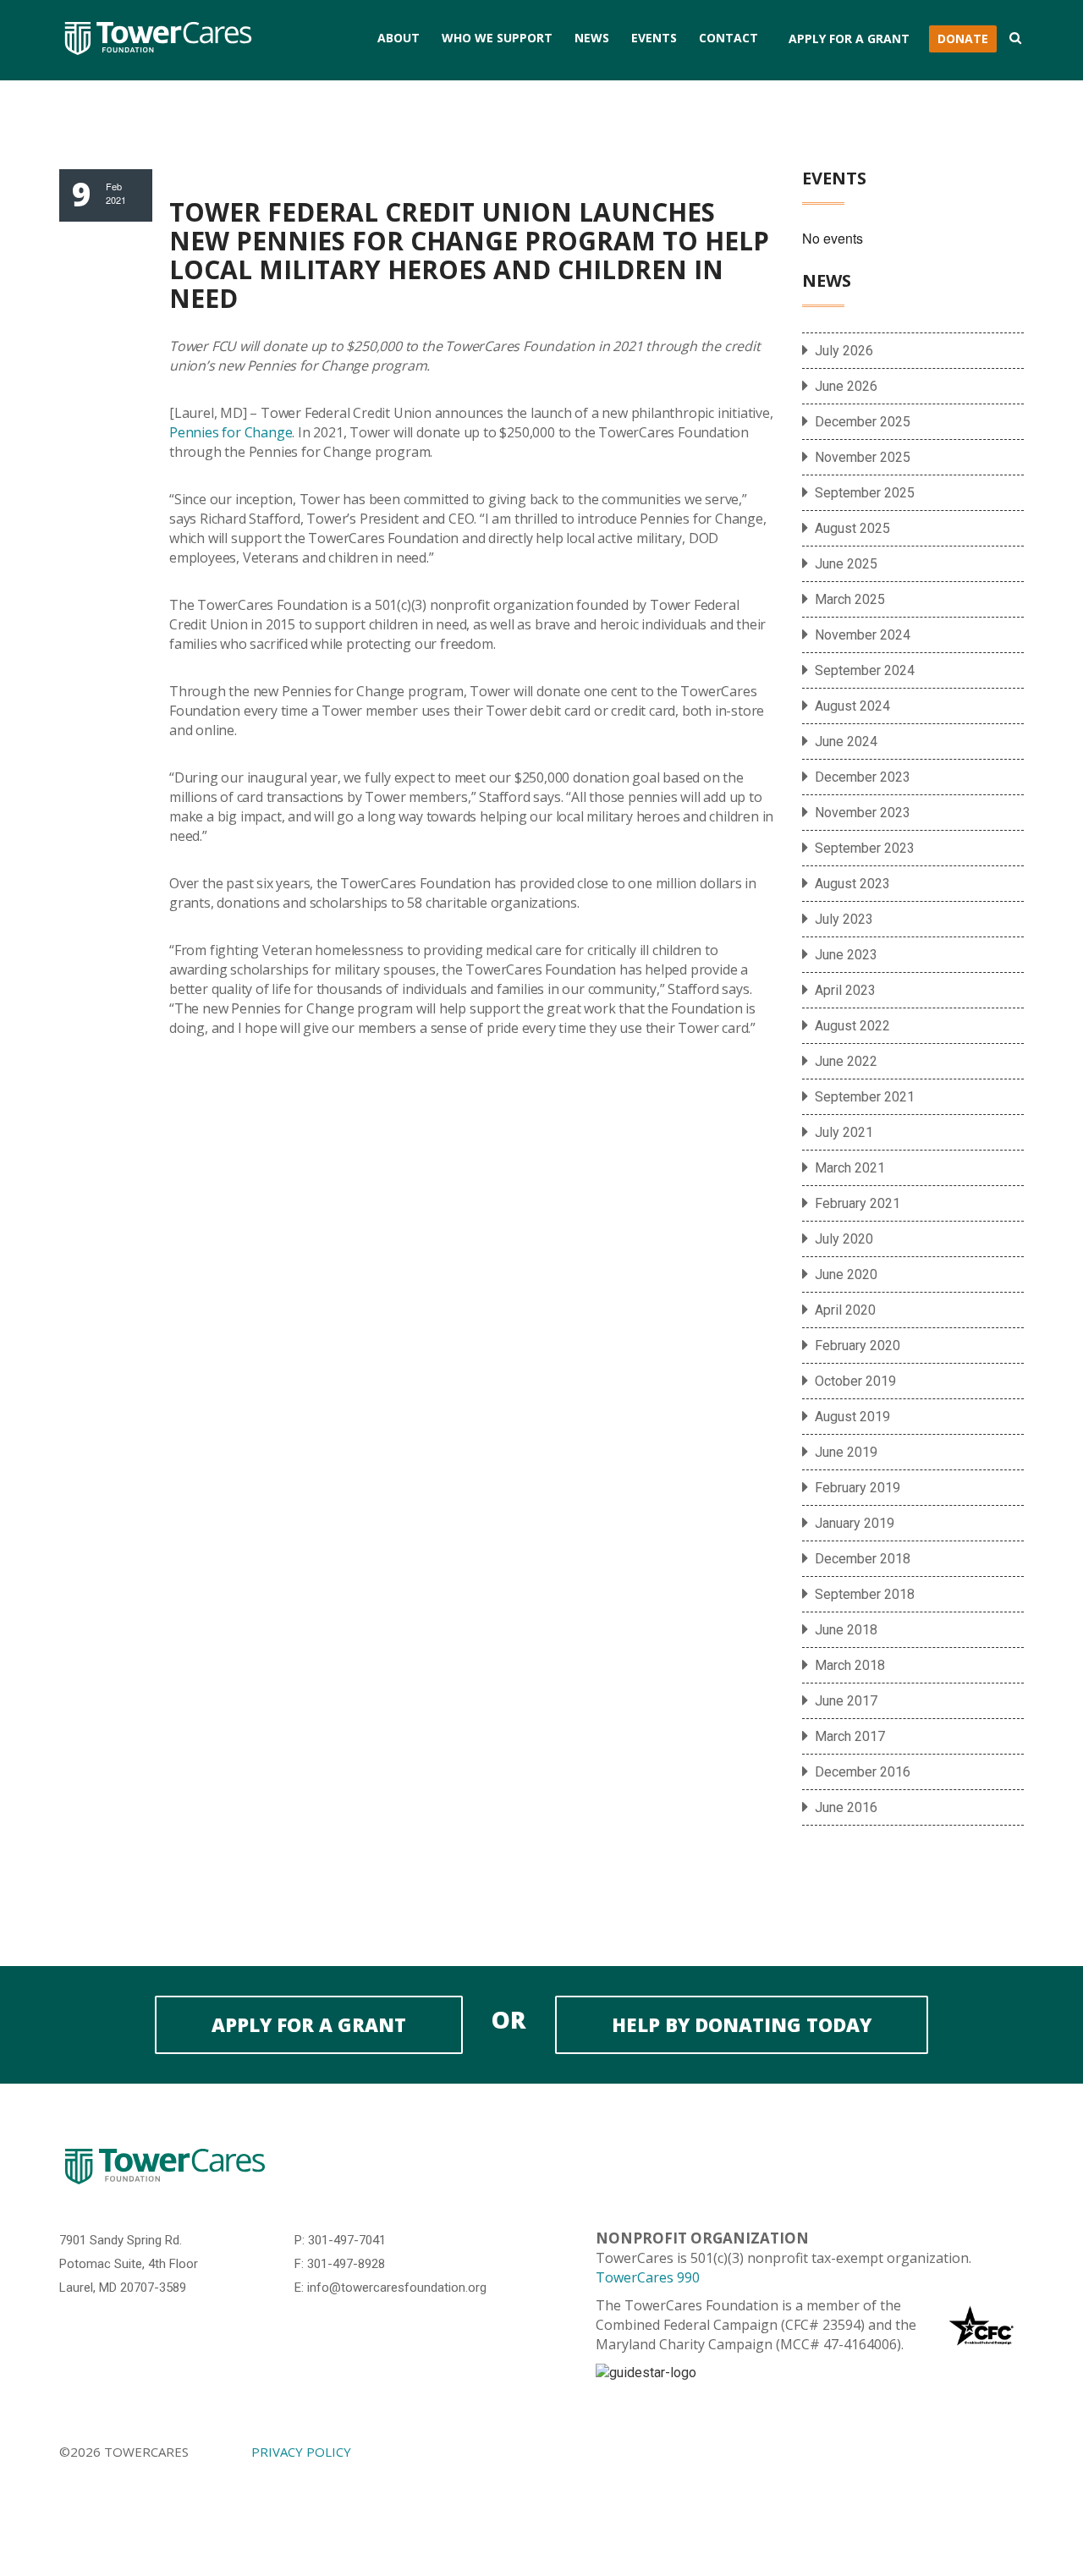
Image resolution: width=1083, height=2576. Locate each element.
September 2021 (865, 1097)
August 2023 (852, 884)
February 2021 (858, 1203)
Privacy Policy (301, 2452)
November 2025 (863, 457)
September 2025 (865, 493)
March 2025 (850, 599)
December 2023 (863, 777)
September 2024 (865, 670)
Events (654, 38)
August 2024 (852, 706)
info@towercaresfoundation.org (397, 2288)
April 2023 (845, 990)
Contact (728, 38)
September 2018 (865, 1594)
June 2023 (846, 955)
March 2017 (850, 1736)
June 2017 (846, 1701)
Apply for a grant (309, 2024)
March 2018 (850, 1665)
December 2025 (863, 422)
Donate (963, 38)
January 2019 (855, 1523)
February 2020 (858, 1346)
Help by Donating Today (742, 2024)
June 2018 (846, 1630)
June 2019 (846, 1452)
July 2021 (844, 1132)
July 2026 (844, 351)
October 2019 (855, 1381)
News (592, 38)
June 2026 (846, 386)
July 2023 (844, 919)
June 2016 (846, 1807)
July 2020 (844, 1239)
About (399, 38)
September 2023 (865, 848)
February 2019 (858, 1488)
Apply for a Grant (849, 38)
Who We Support (497, 38)
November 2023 (863, 813)
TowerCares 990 (648, 2277)
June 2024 (846, 741)
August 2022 (852, 1026)
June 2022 (846, 1061)
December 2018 (863, 1559)
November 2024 (863, 635)
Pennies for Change (231, 432)
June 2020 (846, 1274)
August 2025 (852, 528)
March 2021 (850, 1168)
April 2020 (845, 1310)
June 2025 (846, 564)
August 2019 (852, 1417)
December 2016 (863, 1772)
